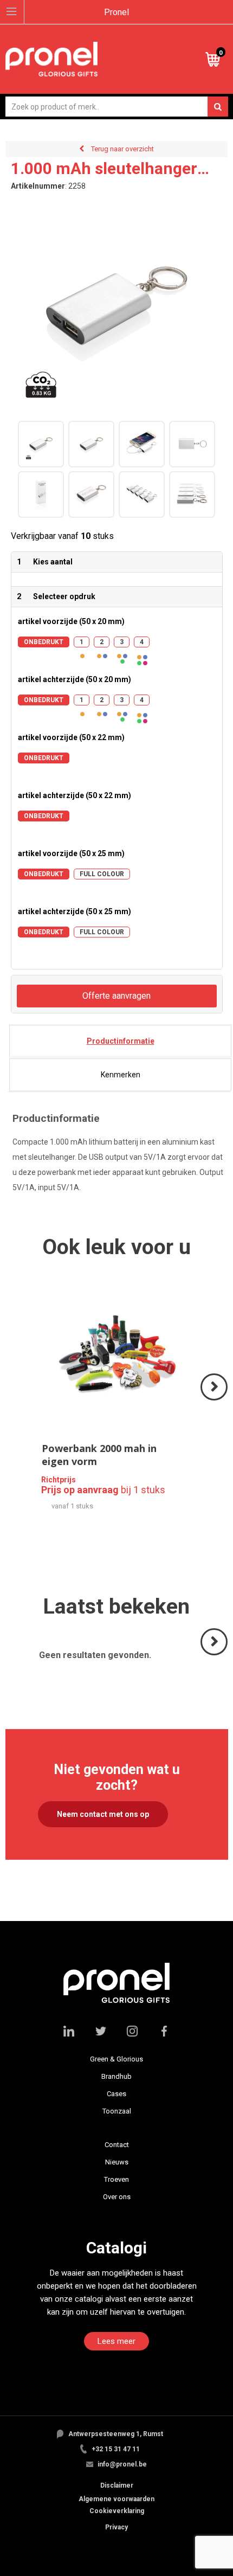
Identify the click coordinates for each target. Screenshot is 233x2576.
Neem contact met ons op (103, 1814)
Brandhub (116, 2076)
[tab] (120, 1041)
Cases (116, 2094)
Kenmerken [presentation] (121, 1075)
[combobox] (117, 107)
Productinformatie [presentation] (121, 1041)
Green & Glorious (116, 2059)
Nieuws (117, 2162)
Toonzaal (117, 2111)
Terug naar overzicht (122, 149)
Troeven (116, 2179)
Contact (117, 2145)
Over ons (117, 2197)
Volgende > (215, 1400)
